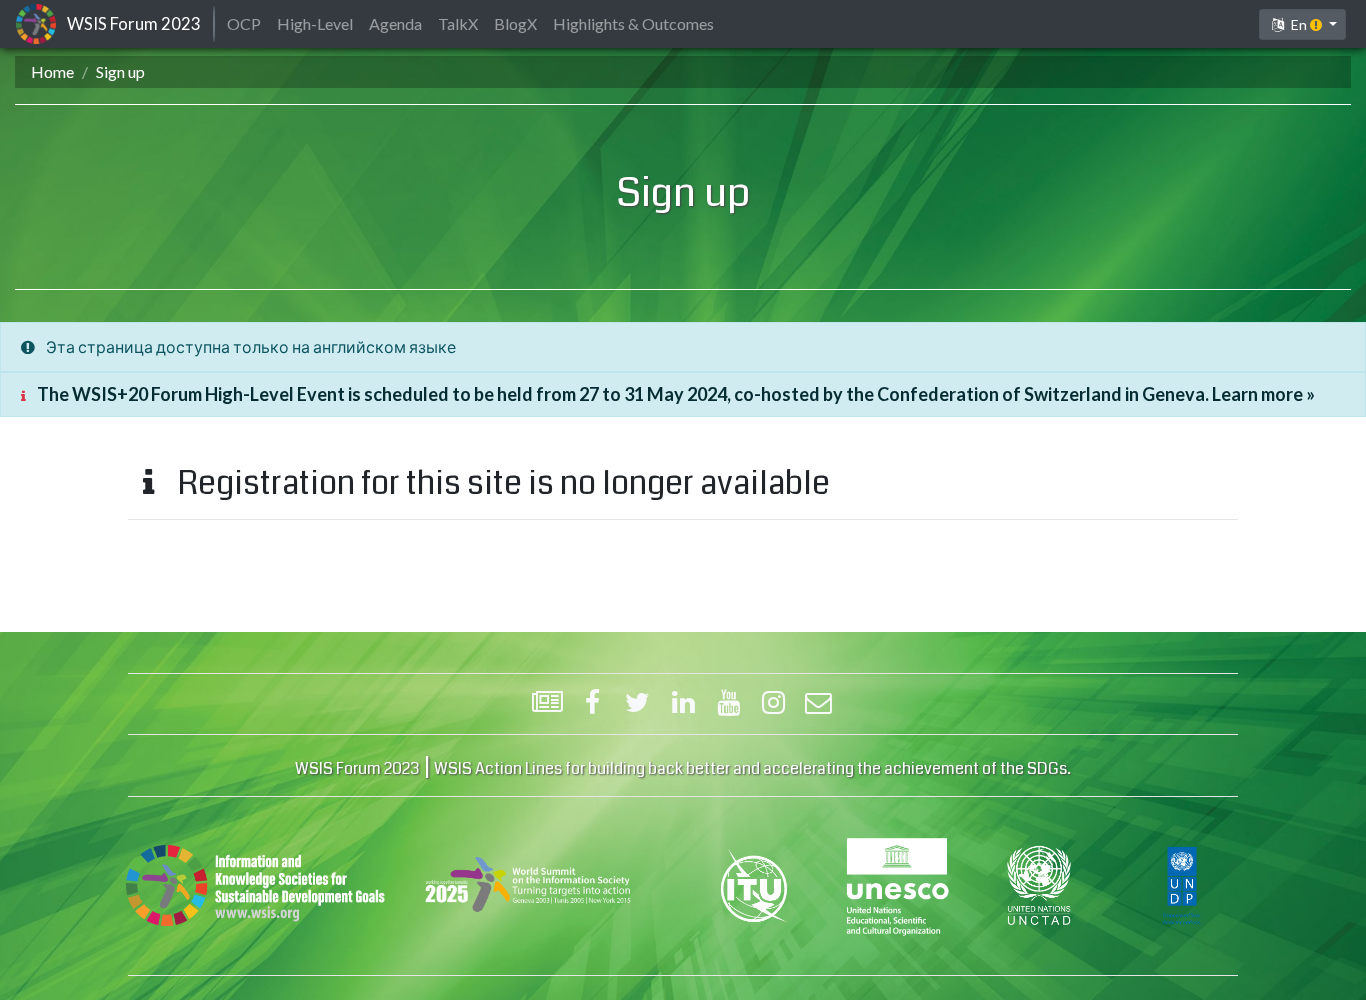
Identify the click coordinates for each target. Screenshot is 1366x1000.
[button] (1302, 24)
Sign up (120, 71)
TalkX (458, 23)
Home (52, 71)
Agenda (395, 23)
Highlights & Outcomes (633, 23)
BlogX (515, 23)
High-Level (315, 23)
